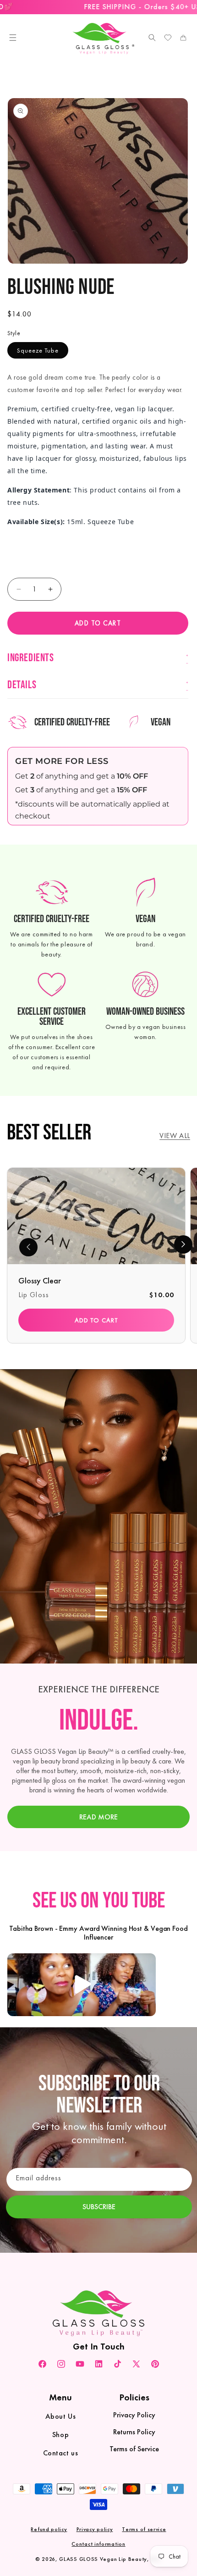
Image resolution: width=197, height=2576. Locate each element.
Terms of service (144, 2529)
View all (175, 1136)
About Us (61, 2416)
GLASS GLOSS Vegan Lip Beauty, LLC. (110, 2559)
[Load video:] (82, 1985)
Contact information (98, 2544)
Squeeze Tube (38, 350)
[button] (13, 38)
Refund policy (49, 2529)
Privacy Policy (134, 2415)
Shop (60, 2435)
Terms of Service (134, 2449)
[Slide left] (28, 1247)
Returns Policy (134, 2432)
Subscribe (99, 2207)
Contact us (61, 2453)
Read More (98, 1817)
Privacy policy (95, 2529)
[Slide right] (183, 1244)
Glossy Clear (40, 1280)
